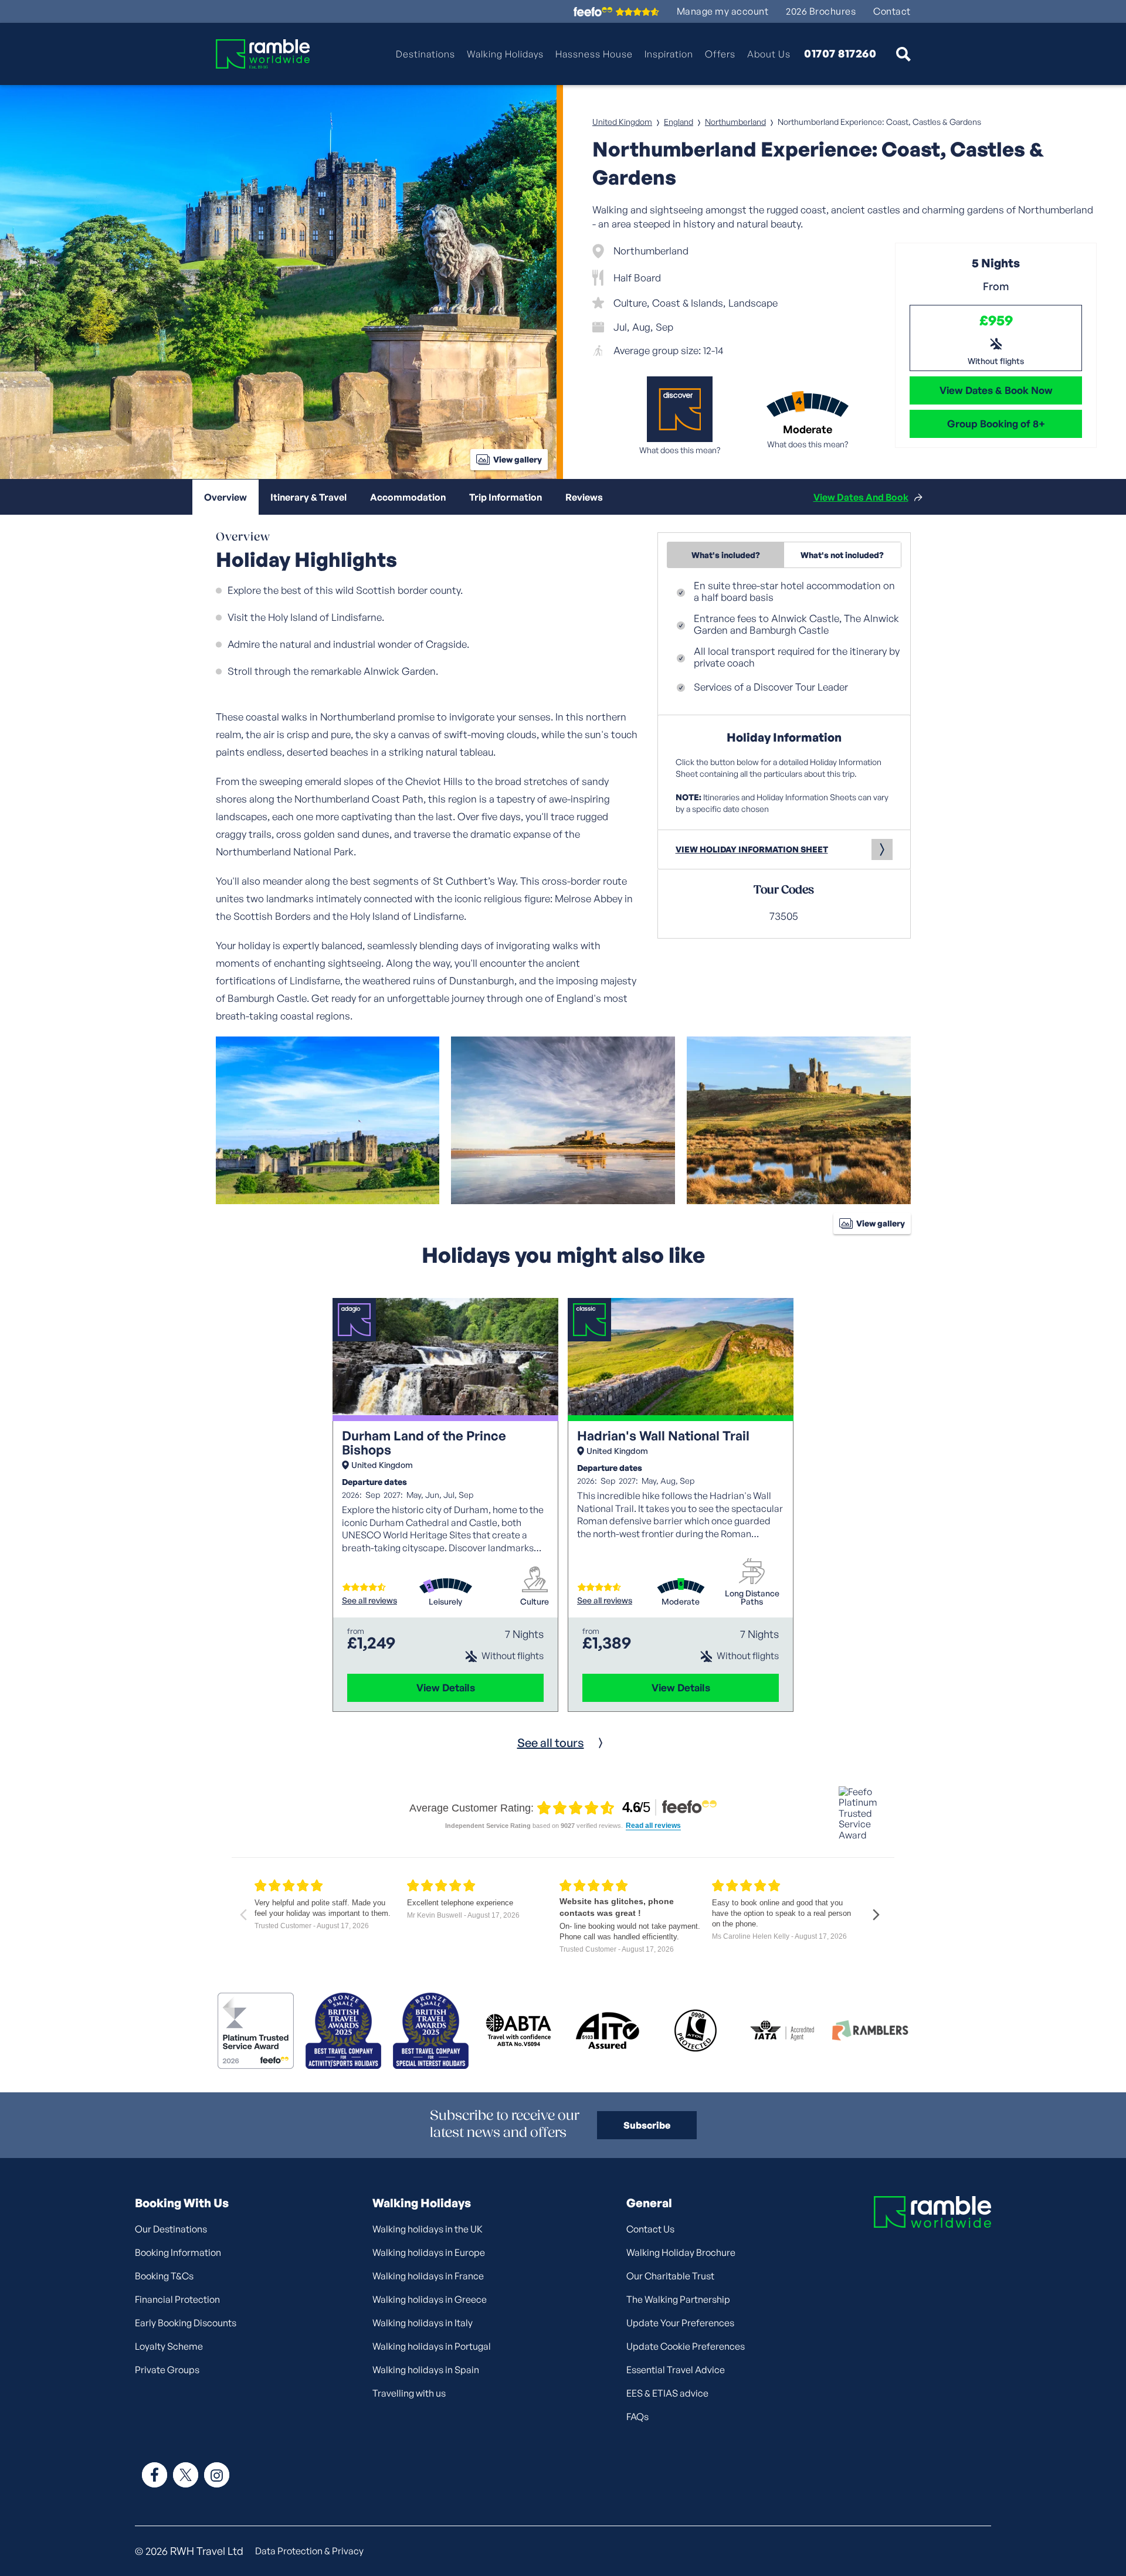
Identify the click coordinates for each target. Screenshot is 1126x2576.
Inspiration (669, 54)
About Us (769, 54)
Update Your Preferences (680, 2323)
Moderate (681, 1602)
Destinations (425, 54)
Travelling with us (409, 2393)
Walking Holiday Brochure (681, 2252)
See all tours (551, 1743)
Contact (892, 11)
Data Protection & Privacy (309, 2551)
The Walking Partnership (678, 2299)
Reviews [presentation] (584, 497)
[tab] (225, 497)
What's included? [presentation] (726, 555)
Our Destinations (171, 2229)
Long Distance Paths (752, 1598)
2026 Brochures (821, 11)
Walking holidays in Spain (426, 2370)
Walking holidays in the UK (428, 2229)
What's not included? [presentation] (842, 555)
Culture (535, 1602)
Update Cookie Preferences (686, 2346)
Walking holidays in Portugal (432, 2346)
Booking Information (178, 2252)
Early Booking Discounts (186, 2323)
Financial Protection (177, 2299)
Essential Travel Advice (676, 2370)
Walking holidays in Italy (423, 2323)
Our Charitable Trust (670, 2276)
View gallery (518, 459)
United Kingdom (622, 122)
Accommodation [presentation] (408, 497)
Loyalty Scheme (169, 2346)
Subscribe (647, 2125)
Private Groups (167, 2370)
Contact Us (650, 2229)
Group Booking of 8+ (996, 424)
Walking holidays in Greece (430, 2299)
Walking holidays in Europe (429, 2252)
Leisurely (445, 1602)
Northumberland (735, 122)
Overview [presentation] (225, 497)
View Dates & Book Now (996, 390)
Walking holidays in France (428, 2276)
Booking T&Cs (164, 2276)
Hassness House (594, 54)
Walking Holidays (505, 54)
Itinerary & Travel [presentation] (308, 497)
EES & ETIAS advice (667, 2393)
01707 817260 (840, 54)
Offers (720, 54)
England (679, 122)
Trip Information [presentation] (506, 497)
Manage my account (723, 11)
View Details (446, 1688)
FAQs (637, 2417)
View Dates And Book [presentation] (861, 497)
